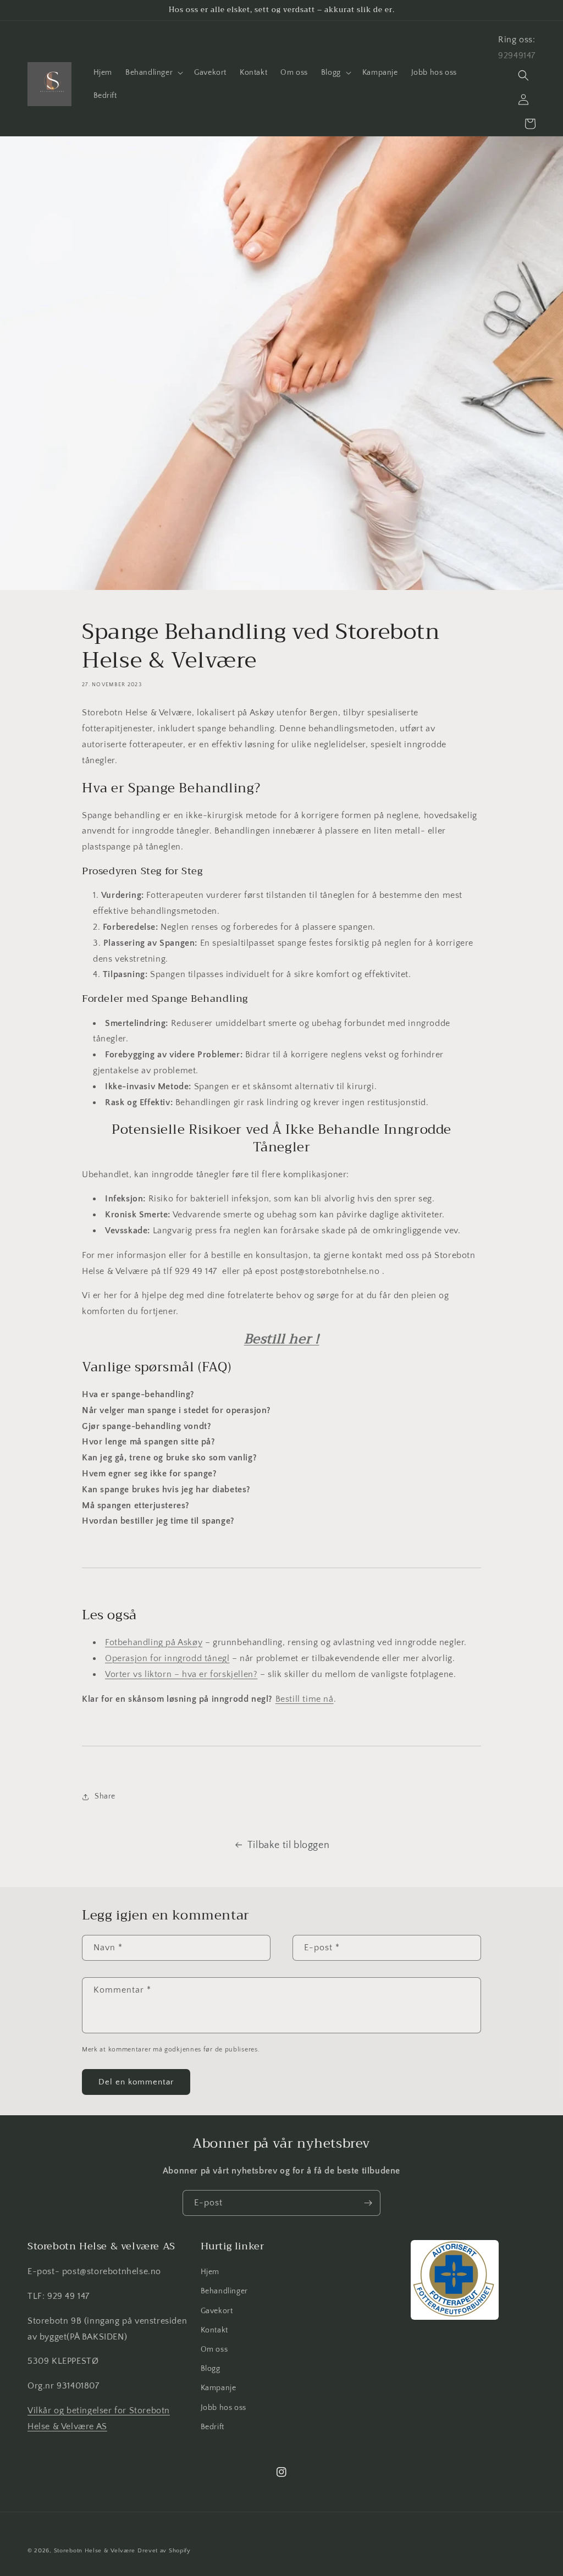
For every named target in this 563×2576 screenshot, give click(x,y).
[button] (153, 73)
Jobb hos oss (223, 2408)
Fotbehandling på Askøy (154, 1642)
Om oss (214, 2349)
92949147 (517, 56)
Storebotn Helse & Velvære (95, 2551)
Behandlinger (224, 2291)
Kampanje (219, 2388)
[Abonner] (368, 2203)
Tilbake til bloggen (288, 1845)
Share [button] (105, 1796)
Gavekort (217, 2311)
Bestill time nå (305, 1699)
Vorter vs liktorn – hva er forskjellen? (181, 1674)
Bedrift (212, 2427)
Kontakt (214, 2330)
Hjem (210, 2272)
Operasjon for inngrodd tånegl (167, 1658)
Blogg (211, 2369)
